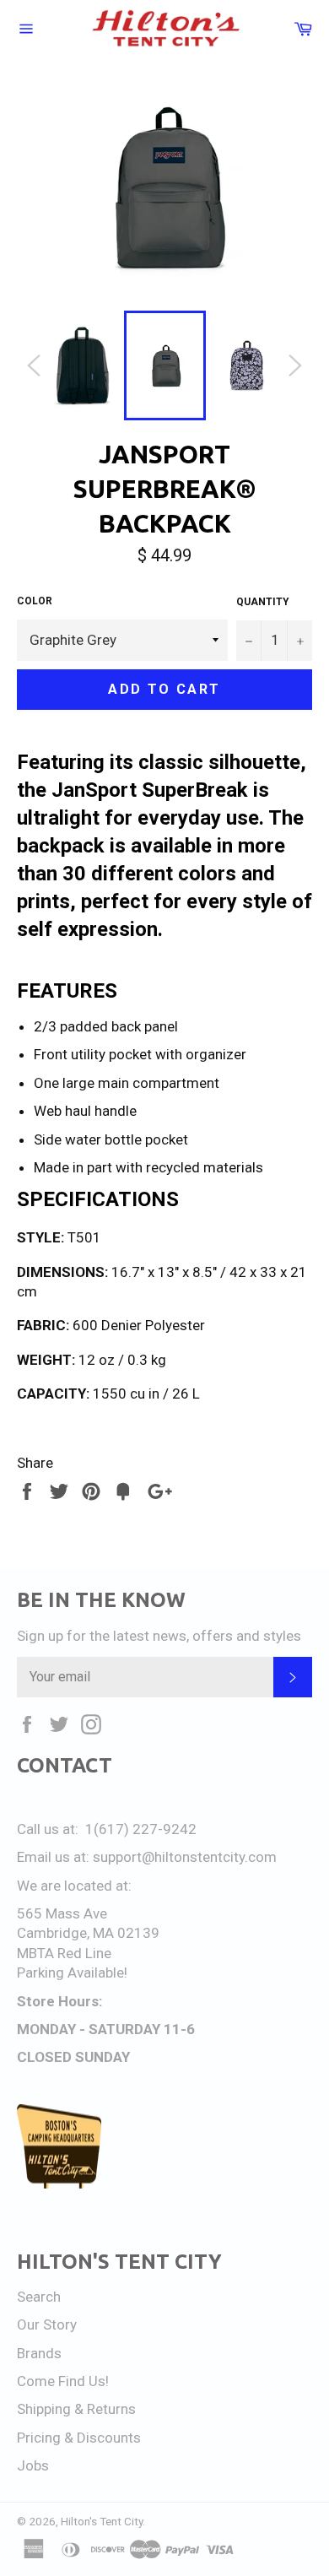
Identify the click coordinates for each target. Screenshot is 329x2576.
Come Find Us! (63, 2381)
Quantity (263, 602)
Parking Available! (72, 1973)
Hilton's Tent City (102, 2521)
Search (39, 2297)
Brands (39, 2353)
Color (35, 601)
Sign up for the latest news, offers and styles (159, 1636)
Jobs (33, 2465)
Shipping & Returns (76, 2409)
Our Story (47, 2324)
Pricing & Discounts (79, 2438)
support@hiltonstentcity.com (185, 1857)
